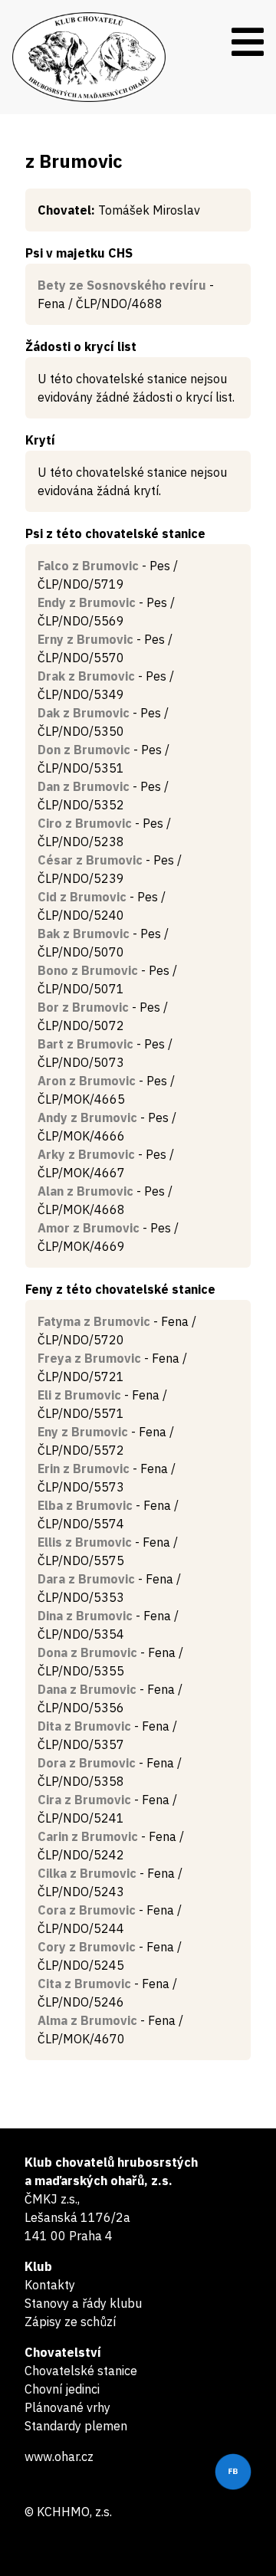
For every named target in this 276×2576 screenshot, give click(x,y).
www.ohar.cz (59, 2456)
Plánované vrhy (67, 2407)
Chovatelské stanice (81, 2371)
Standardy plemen (76, 2426)
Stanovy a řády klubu (83, 2303)
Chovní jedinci (62, 2389)
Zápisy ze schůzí (70, 2322)
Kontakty (50, 2285)
